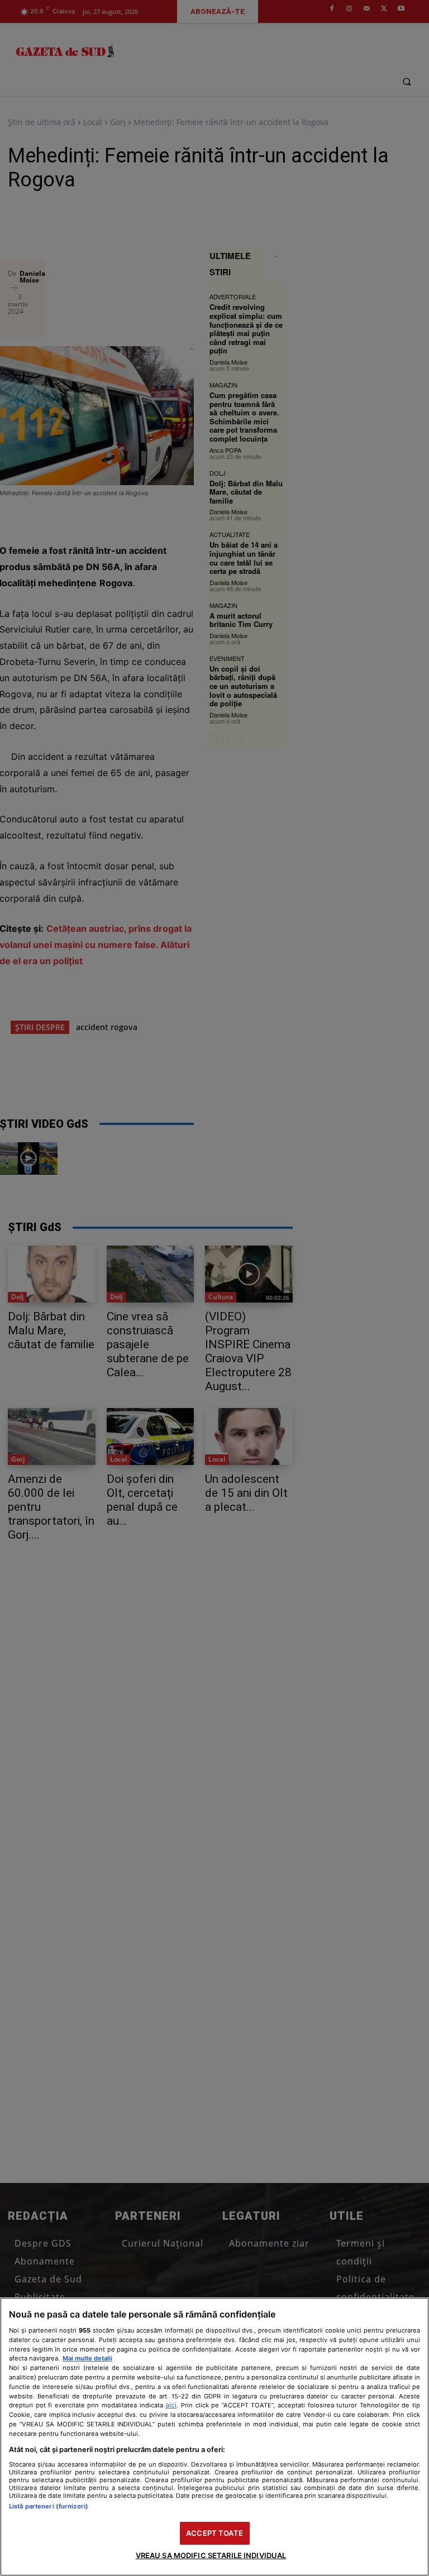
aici (171, 2405)
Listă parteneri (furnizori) (49, 2506)
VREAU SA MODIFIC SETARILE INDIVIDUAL (211, 2555)
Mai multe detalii (87, 2358)
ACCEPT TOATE (214, 2533)
